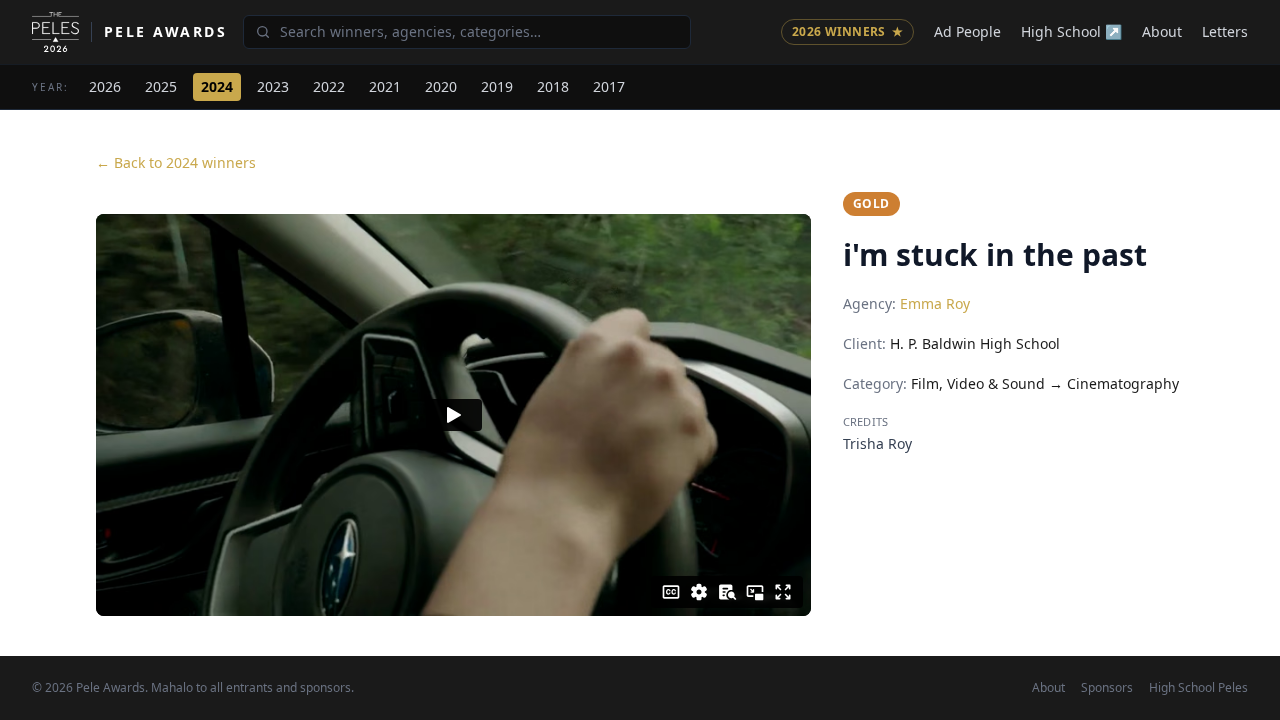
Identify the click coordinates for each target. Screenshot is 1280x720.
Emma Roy (935, 303)
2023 (273, 86)
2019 (497, 86)
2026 (105, 86)
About (1162, 31)
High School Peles (1198, 688)
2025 (161, 86)
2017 (609, 86)
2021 (385, 86)
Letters (1225, 31)
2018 (553, 86)
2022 (329, 86)
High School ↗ (1071, 31)
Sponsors (1107, 688)
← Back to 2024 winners (176, 162)
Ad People (967, 31)
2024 (217, 86)
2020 (441, 86)
